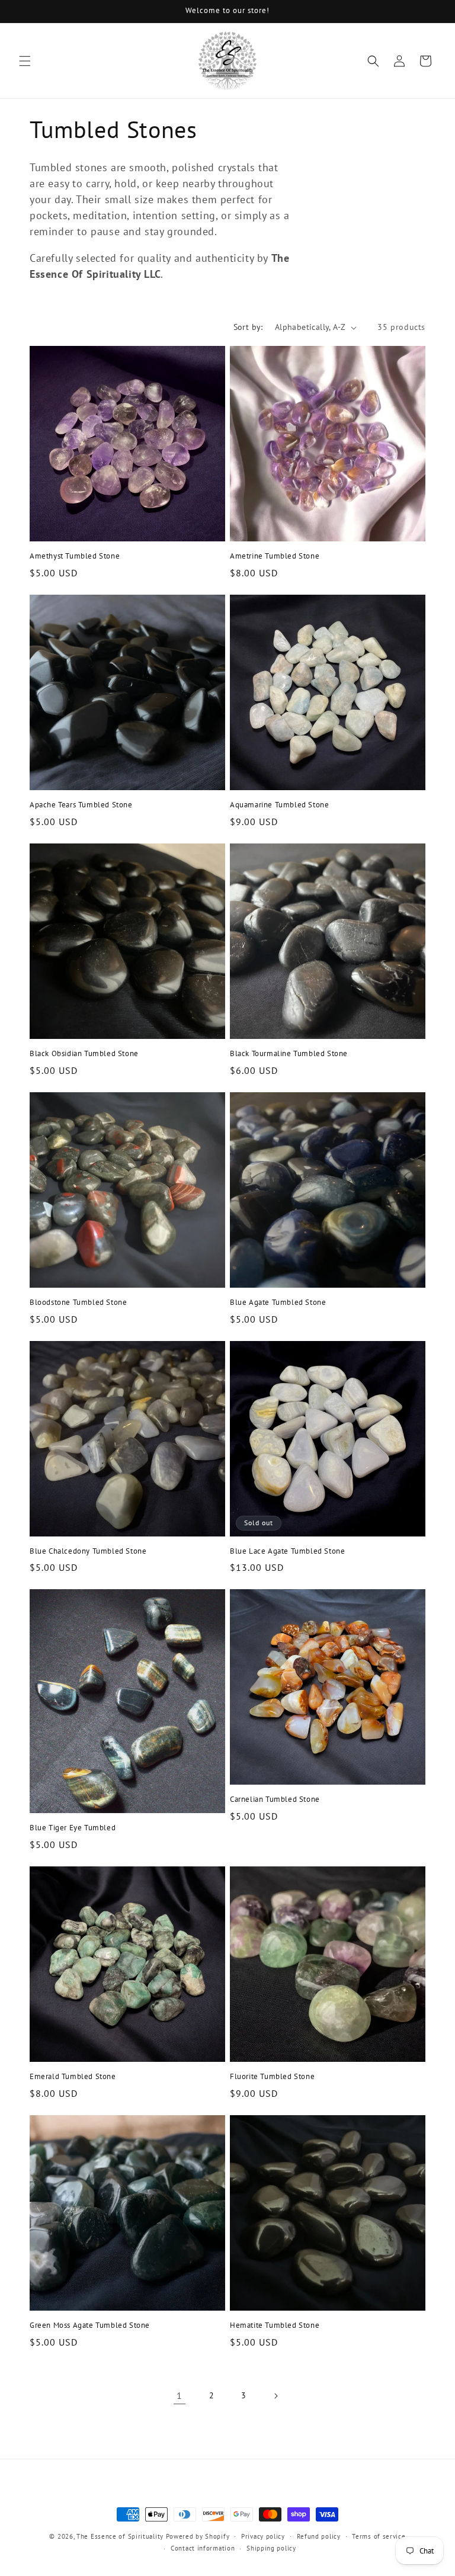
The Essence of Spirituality (120, 2536)
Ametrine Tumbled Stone (275, 556)
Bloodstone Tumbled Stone (78, 1303)
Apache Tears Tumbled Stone (81, 805)
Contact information (203, 2548)
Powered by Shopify (198, 2536)
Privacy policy (263, 2536)
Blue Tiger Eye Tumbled (73, 1828)
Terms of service (379, 2536)
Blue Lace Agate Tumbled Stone (287, 1551)
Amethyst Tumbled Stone (75, 556)
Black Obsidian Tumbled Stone (84, 1054)
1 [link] (180, 2395)
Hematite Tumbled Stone (275, 2325)
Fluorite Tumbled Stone (272, 2077)
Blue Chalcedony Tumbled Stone (88, 1551)
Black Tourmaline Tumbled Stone (289, 1054)
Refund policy (319, 2536)
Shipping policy (271, 2548)
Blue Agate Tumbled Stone (278, 1303)
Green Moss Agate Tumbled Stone (90, 2325)
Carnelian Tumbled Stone (275, 1799)
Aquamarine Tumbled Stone (279, 805)
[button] (25, 61)
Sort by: (248, 327)
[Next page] (275, 2396)
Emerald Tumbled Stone (73, 2077)
